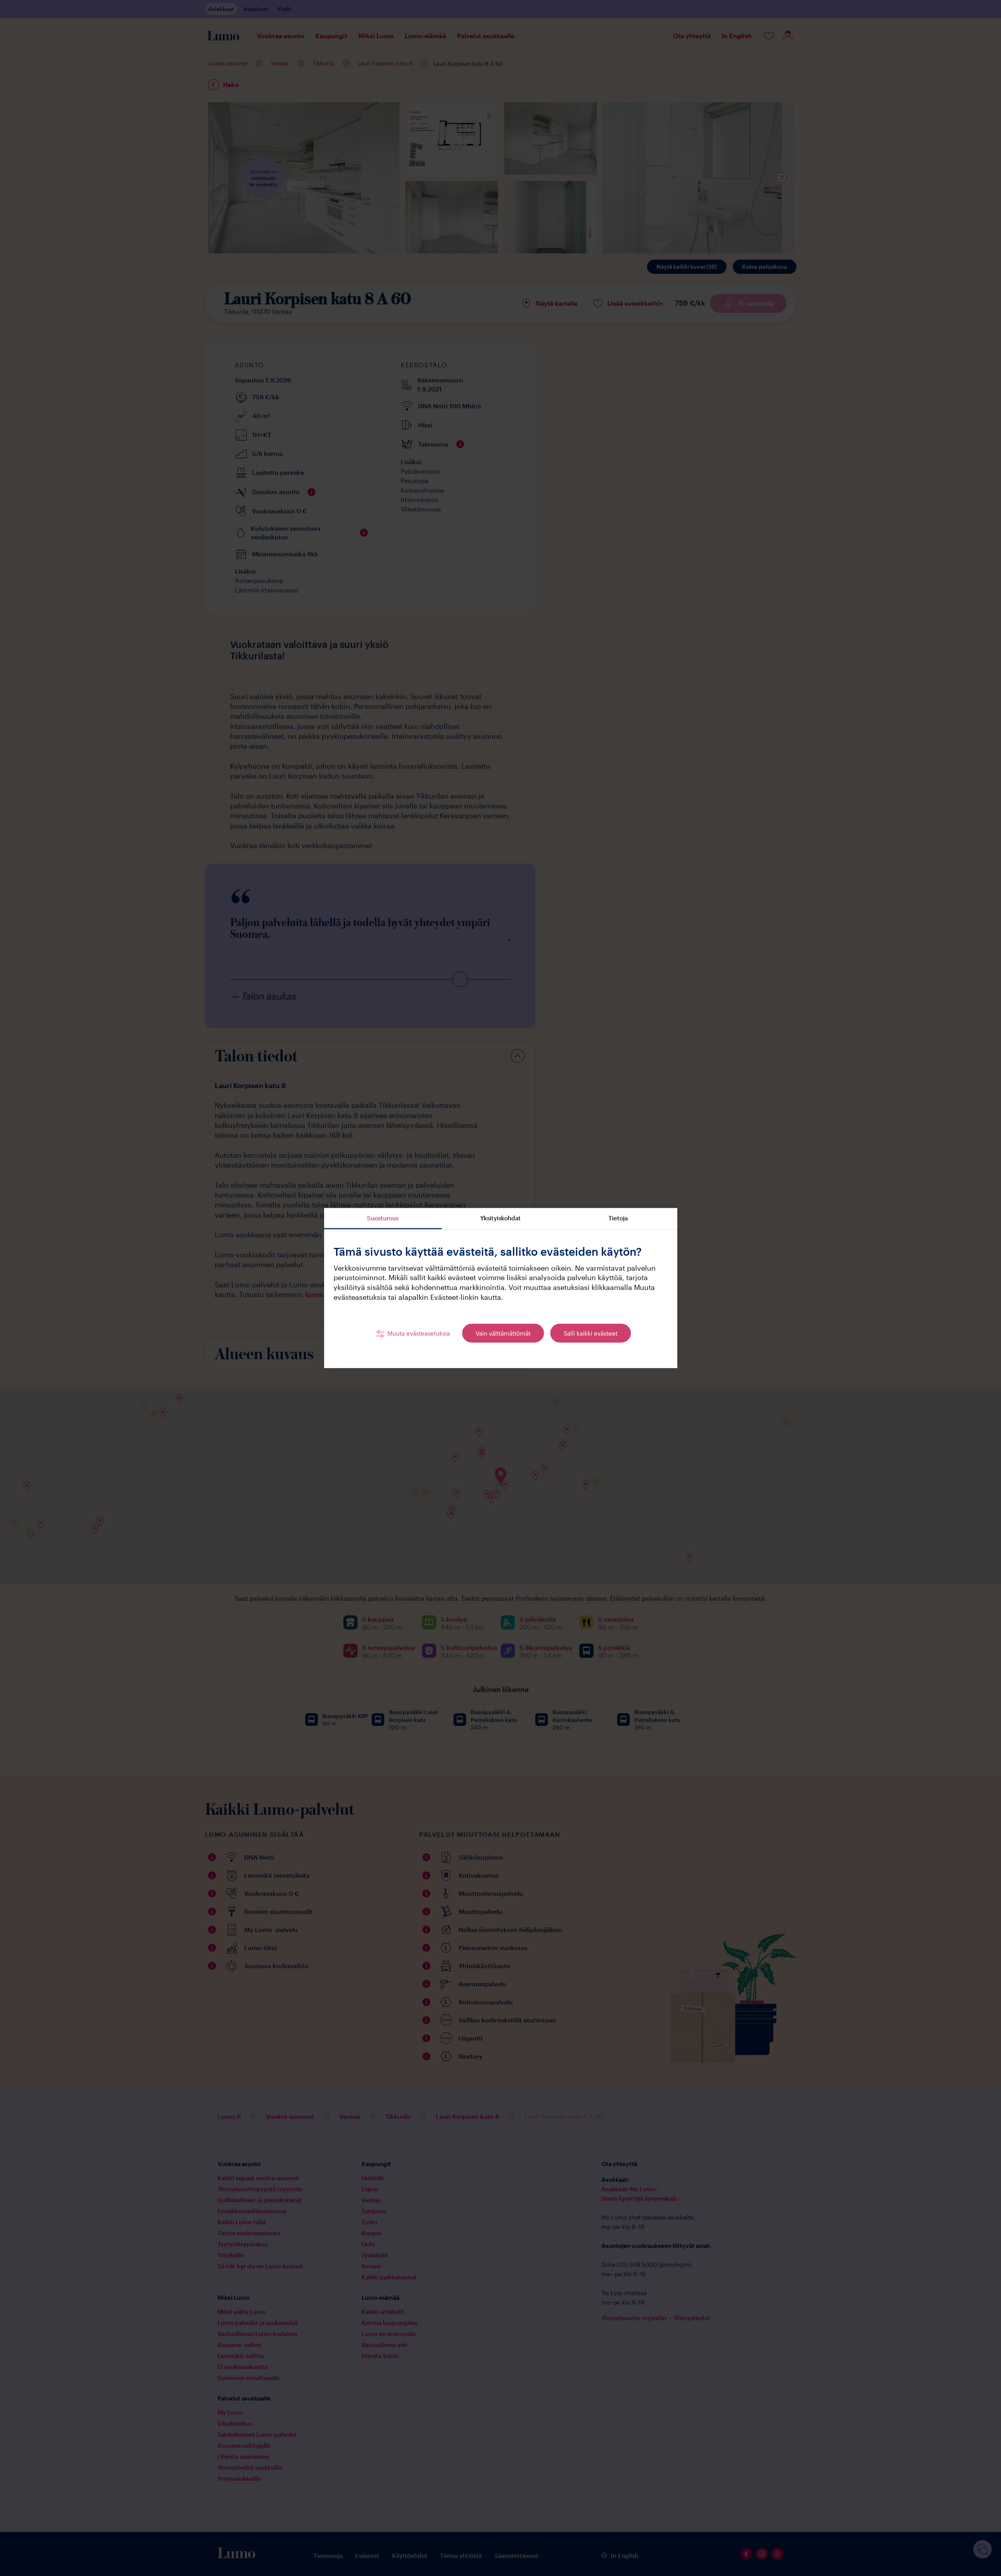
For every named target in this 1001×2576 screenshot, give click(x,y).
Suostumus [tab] (383, 1218)
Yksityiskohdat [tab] (500, 1218)
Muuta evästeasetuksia (419, 1333)
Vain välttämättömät (503, 1333)
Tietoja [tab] (618, 1218)
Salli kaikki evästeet (591, 1333)
